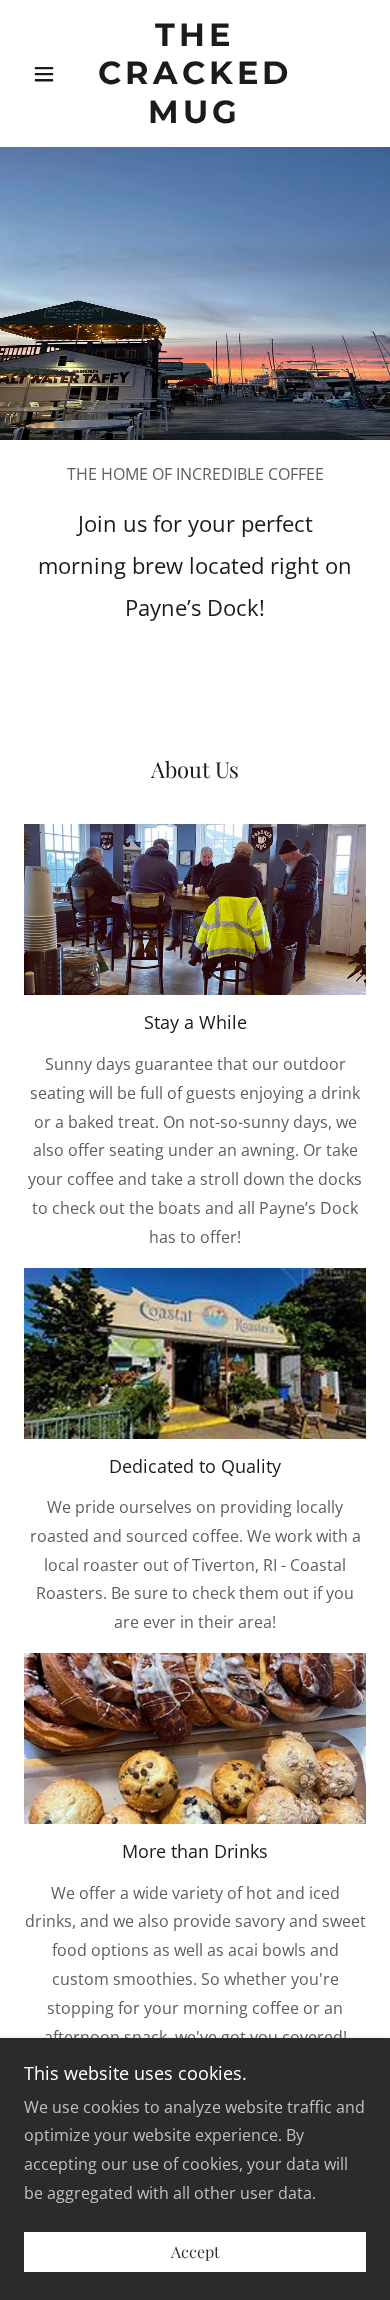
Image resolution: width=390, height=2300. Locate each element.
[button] (49, 74)
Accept (195, 2252)
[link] (194, 73)
